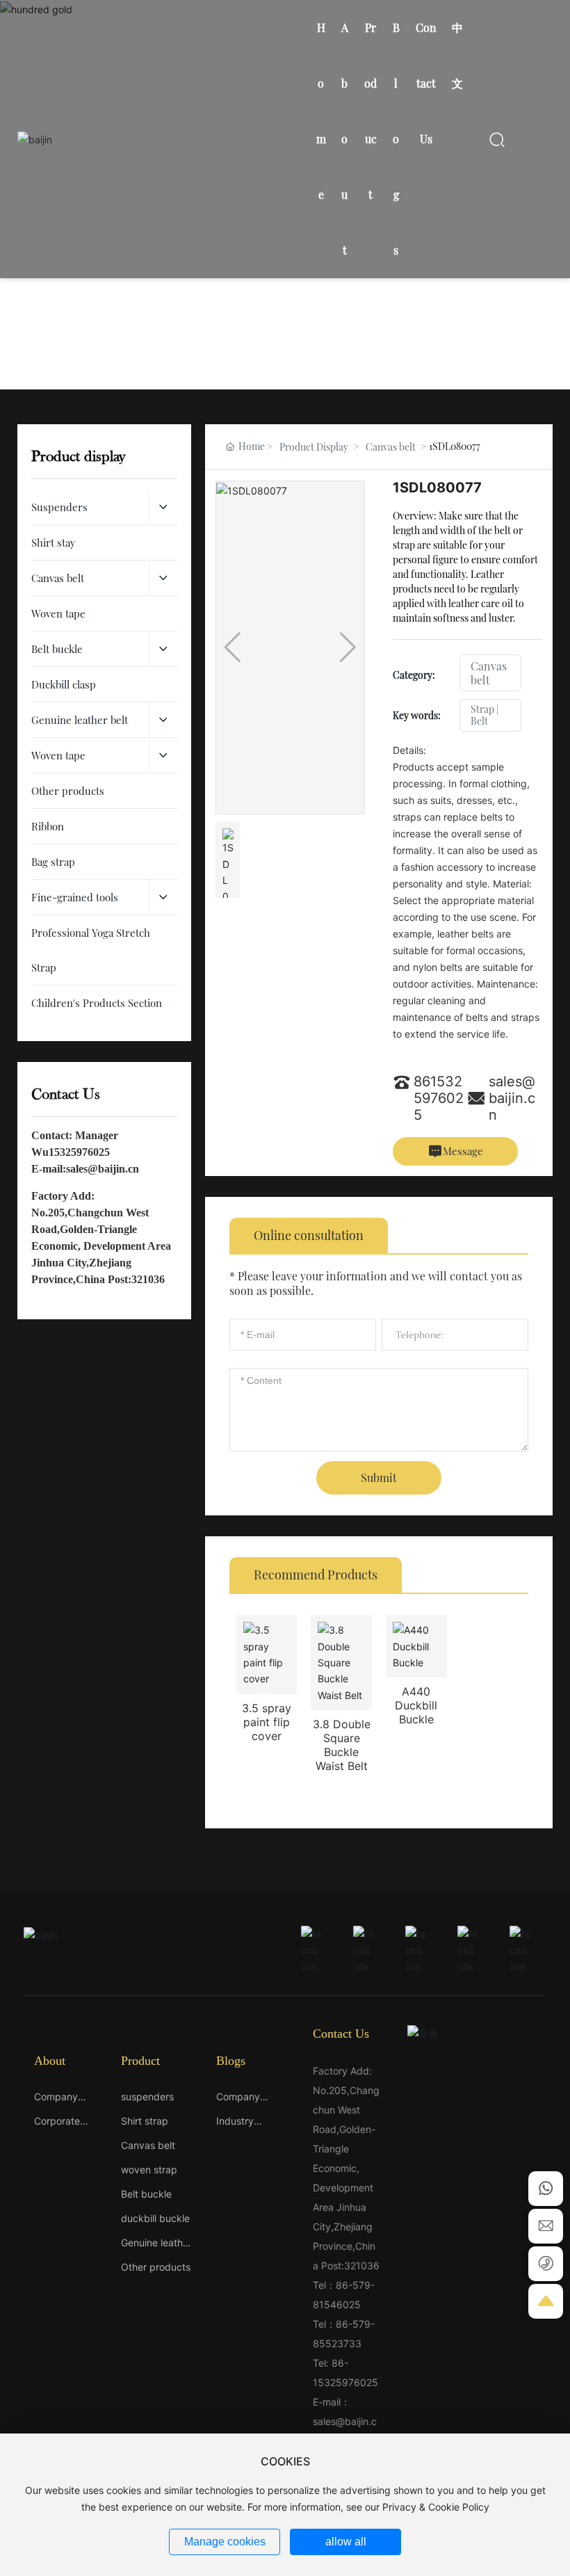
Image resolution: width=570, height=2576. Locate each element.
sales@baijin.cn (103, 1169)
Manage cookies (225, 2542)
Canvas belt (391, 447)
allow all (346, 2542)
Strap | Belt (484, 715)
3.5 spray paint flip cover (267, 1722)
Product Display (314, 447)
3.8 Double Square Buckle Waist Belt (342, 1745)
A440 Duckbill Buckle (416, 1705)
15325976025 (79, 1152)
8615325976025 (439, 1098)
